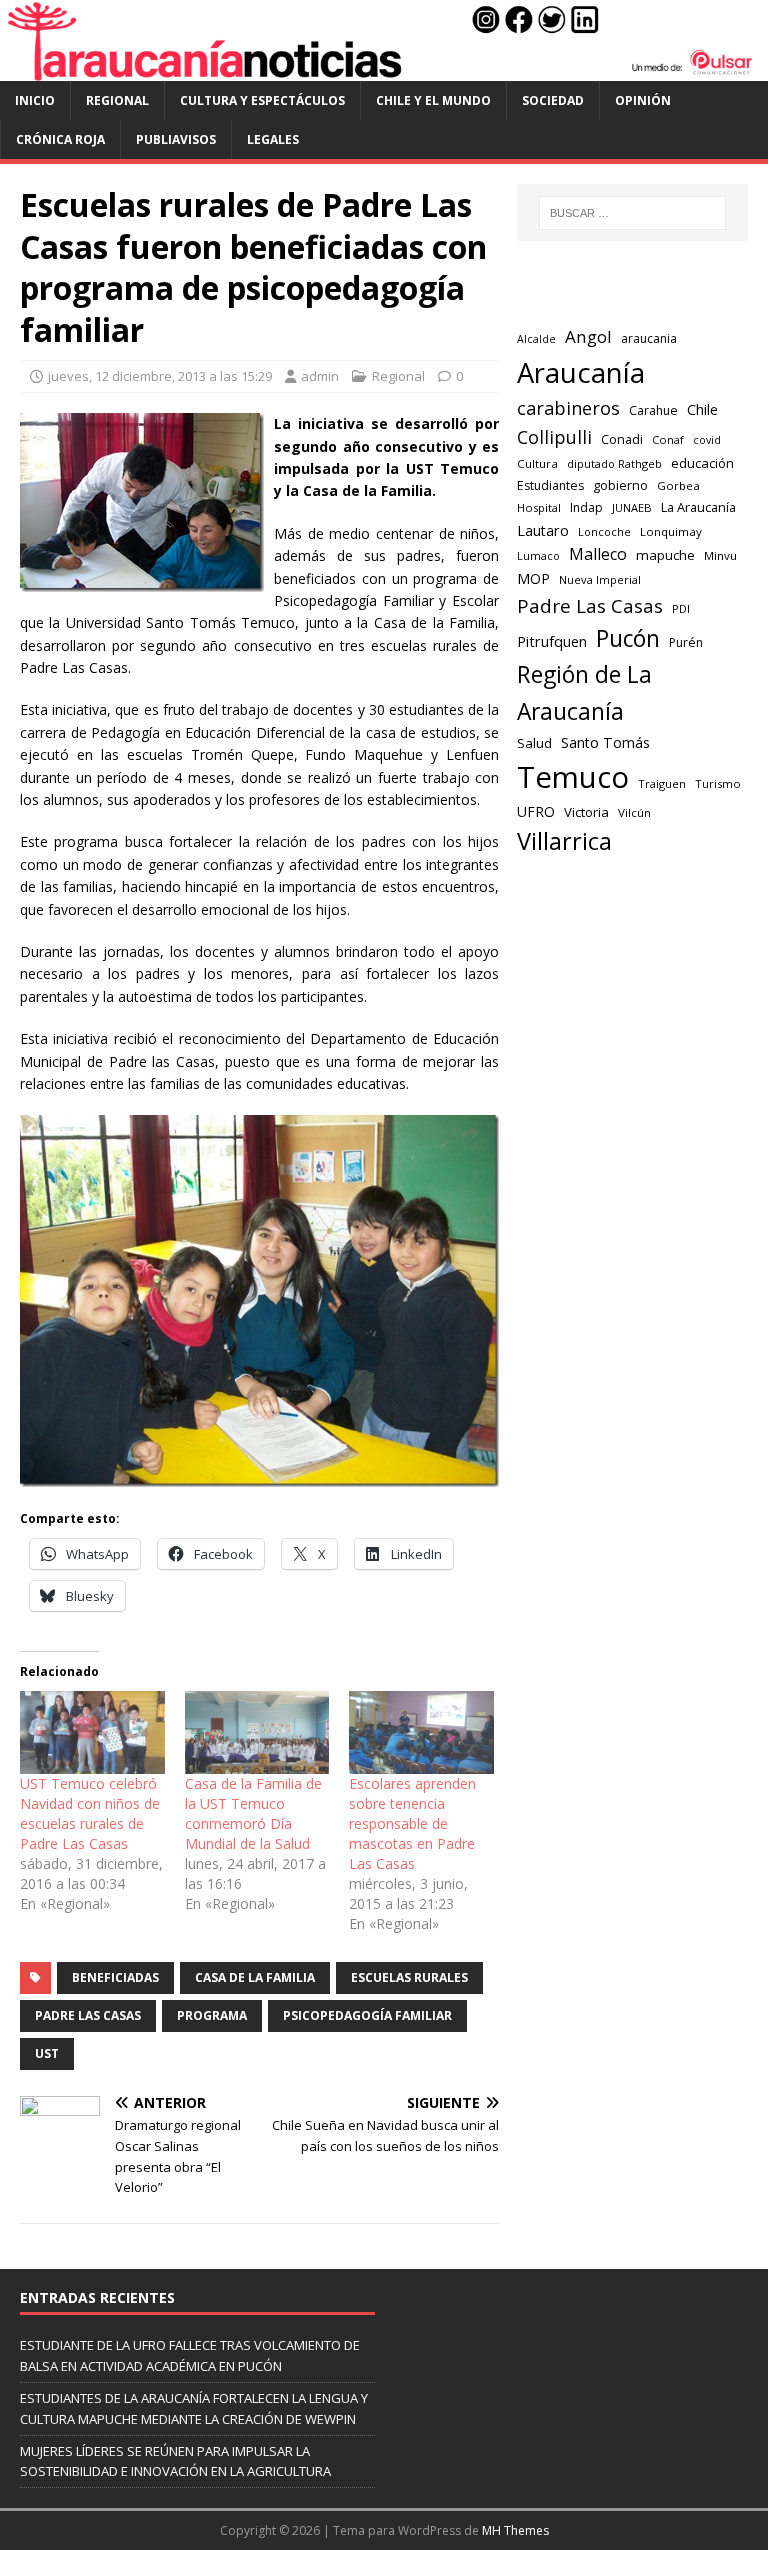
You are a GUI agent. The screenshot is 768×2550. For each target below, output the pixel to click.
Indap (586, 507)
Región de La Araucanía (584, 693)
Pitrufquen (552, 641)
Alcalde (536, 339)
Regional (117, 100)
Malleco (598, 554)
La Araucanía (698, 507)
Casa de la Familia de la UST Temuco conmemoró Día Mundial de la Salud (253, 1813)
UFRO (536, 811)
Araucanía (581, 372)
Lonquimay (671, 531)
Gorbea (678, 485)
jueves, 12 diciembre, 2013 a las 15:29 (160, 376)
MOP (533, 578)
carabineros (568, 408)
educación (702, 463)
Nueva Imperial (600, 579)
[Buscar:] (632, 213)
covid (707, 440)
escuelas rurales (409, 1977)
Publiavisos (176, 139)
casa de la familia (255, 1977)
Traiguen (662, 783)
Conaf (668, 439)
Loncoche (604, 531)
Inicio (35, 100)
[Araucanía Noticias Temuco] (384, 68)
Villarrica (564, 841)
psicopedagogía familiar (367, 2015)
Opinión (643, 100)
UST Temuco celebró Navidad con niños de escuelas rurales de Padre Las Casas (90, 1813)
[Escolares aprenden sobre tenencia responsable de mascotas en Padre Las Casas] (421, 1732)
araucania (649, 338)
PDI (681, 608)
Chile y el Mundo (433, 100)
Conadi (622, 439)
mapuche (665, 555)
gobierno (620, 485)
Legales (273, 139)
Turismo (718, 783)
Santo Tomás (605, 742)
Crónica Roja (60, 139)
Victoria (586, 812)
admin (320, 376)
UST (47, 2053)
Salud (534, 743)
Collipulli (554, 437)
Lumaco (538, 555)
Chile (702, 409)
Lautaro (543, 530)
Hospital (539, 507)
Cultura (537, 463)
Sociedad (553, 100)
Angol (588, 336)
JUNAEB (632, 507)
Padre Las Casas (88, 2015)
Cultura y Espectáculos (262, 100)
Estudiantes (550, 485)
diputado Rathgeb (614, 463)
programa (212, 2015)
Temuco (573, 777)
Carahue (653, 410)
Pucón (628, 638)
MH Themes (515, 2530)
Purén (686, 642)
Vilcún (634, 812)
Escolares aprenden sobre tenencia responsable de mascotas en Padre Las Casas (412, 1823)
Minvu (720, 555)
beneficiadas (115, 1977)
